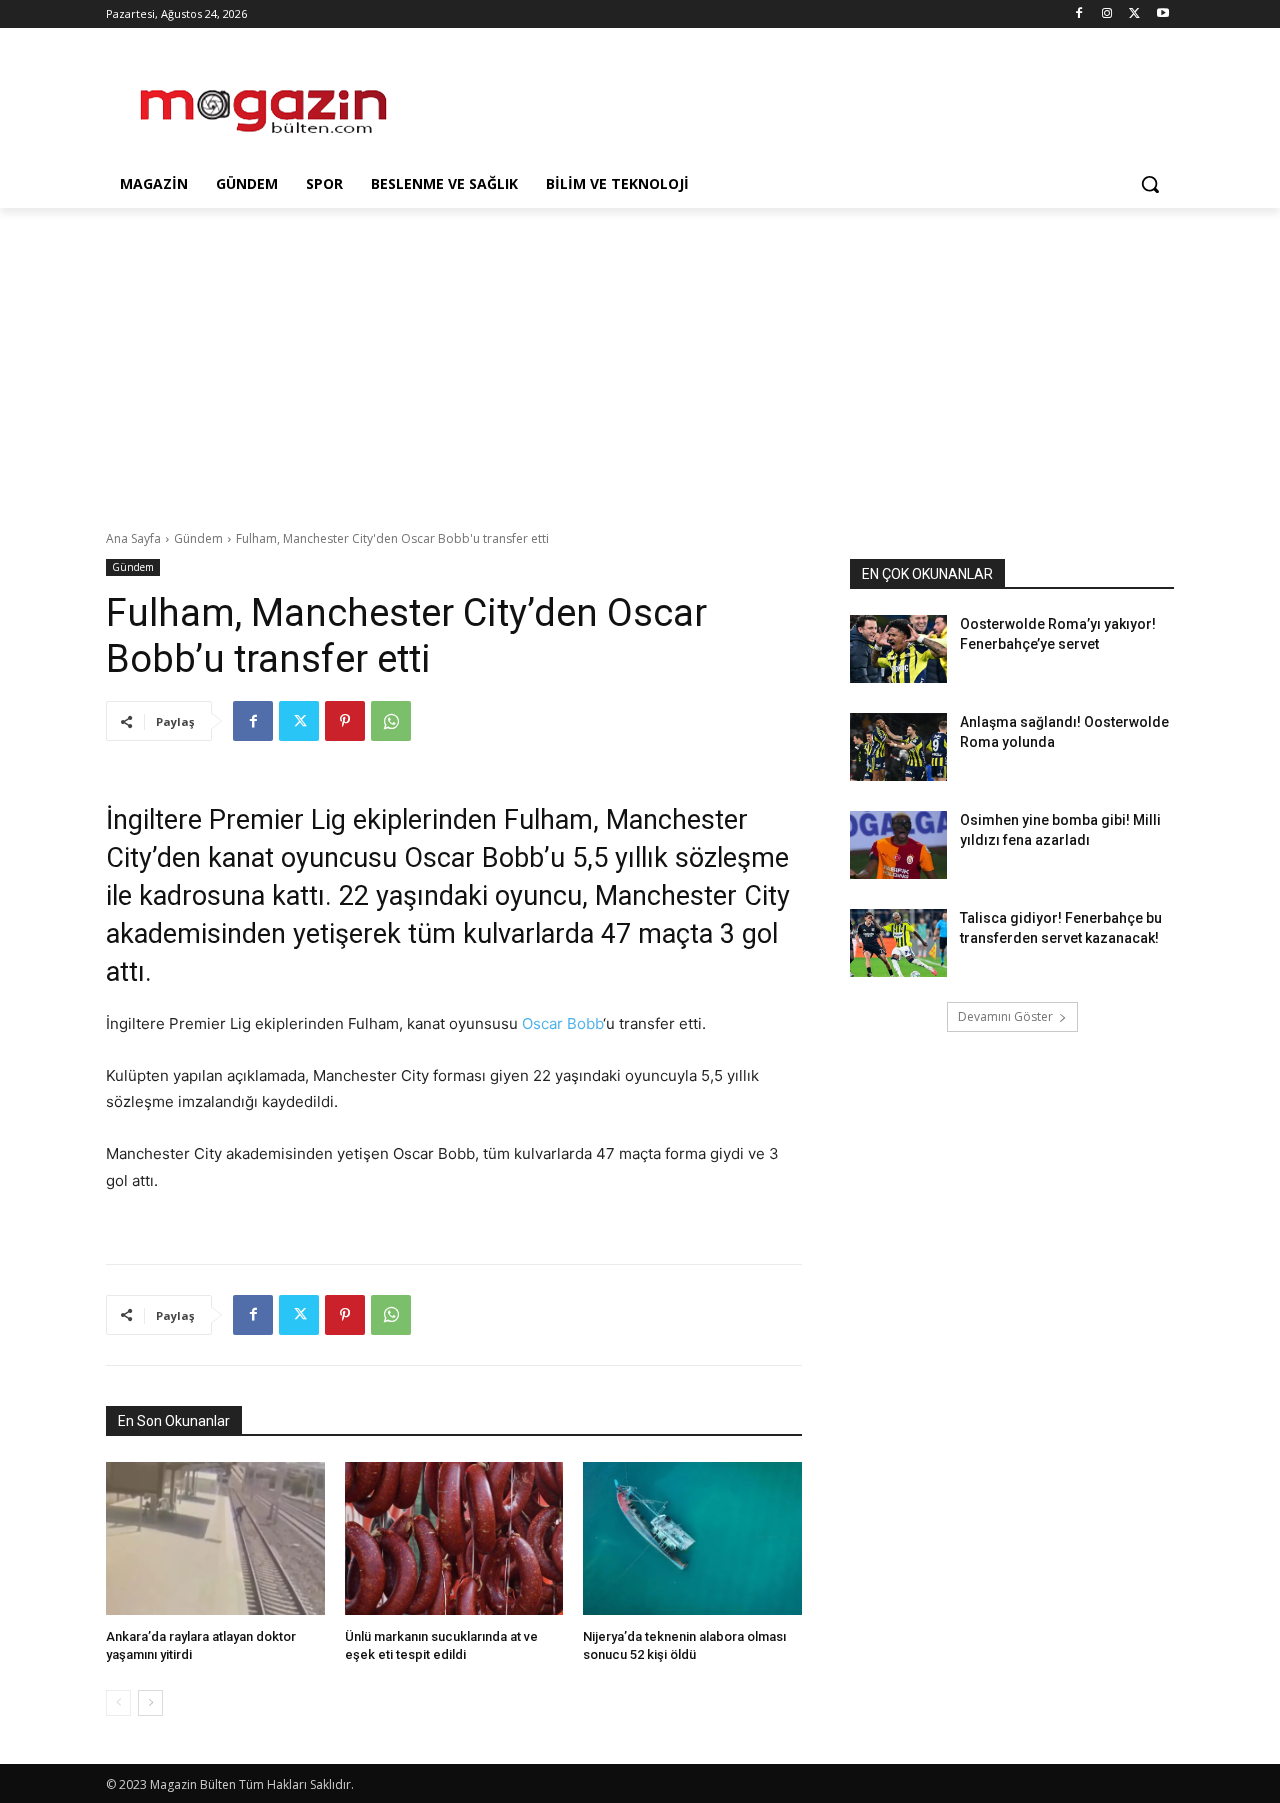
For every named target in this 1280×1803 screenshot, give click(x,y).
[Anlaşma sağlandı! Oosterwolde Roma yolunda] (898, 747)
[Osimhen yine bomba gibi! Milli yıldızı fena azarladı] (898, 845)
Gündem (198, 538)
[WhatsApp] (391, 721)
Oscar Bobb (562, 1023)
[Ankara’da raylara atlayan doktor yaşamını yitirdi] (215, 1538)
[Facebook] (1079, 14)
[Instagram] (1107, 14)
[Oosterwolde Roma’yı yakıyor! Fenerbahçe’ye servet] (898, 649)
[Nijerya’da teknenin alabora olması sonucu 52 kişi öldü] (692, 1538)
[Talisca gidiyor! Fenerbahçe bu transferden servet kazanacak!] (898, 943)
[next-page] (150, 1703)
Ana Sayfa (133, 538)
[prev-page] (118, 1703)
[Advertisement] (790, 101)
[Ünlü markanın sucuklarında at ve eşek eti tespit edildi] (454, 1538)
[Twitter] (1134, 14)
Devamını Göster (1005, 1016)
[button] (1150, 184)
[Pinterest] (345, 721)
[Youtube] (1162, 14)
